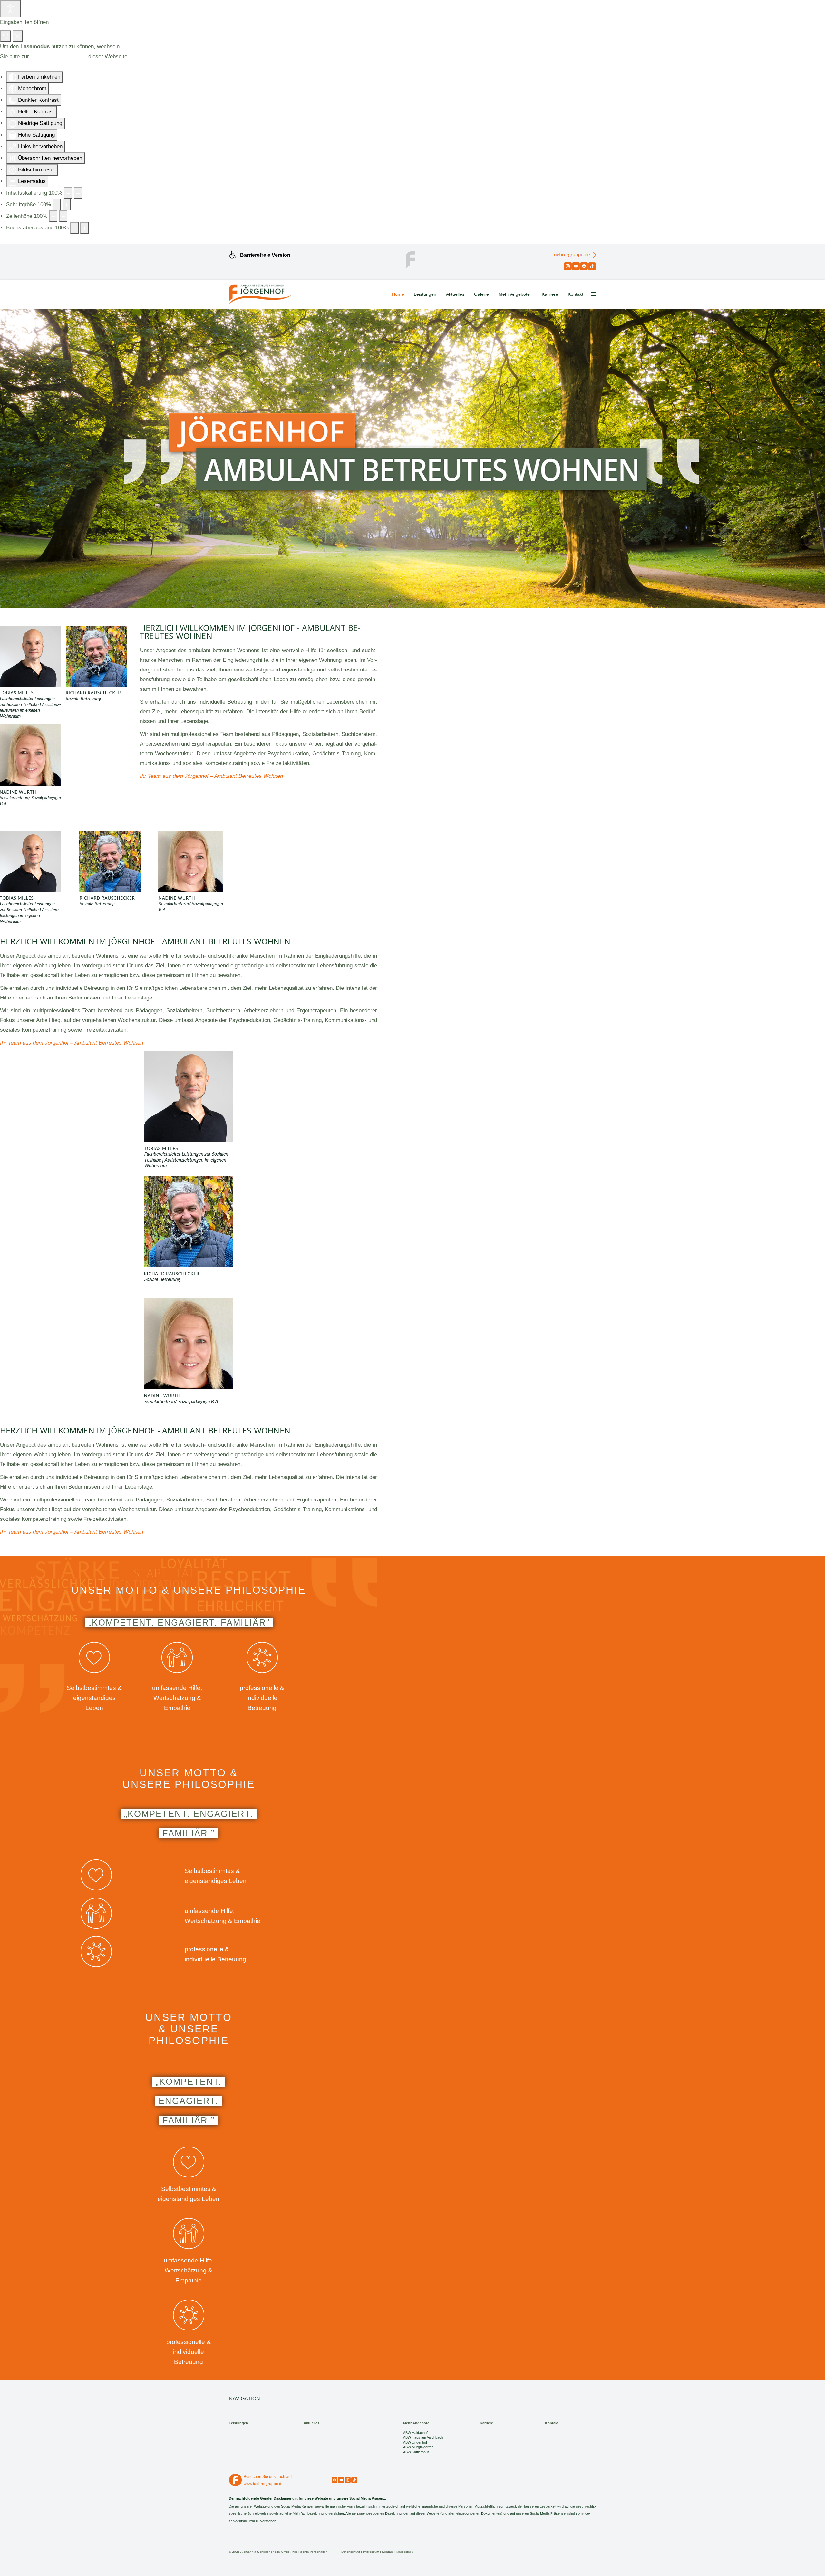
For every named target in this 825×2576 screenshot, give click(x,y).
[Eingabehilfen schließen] (18, 36)
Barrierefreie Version (265, 255)
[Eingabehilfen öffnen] (10, 9)
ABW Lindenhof (415, 2442)
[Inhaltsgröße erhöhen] (78, 193)
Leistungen (425, 294)
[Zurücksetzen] (5, 36)
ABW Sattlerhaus (416, 2452)
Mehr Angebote (514, 294)
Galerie (481, 294)
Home (398, 294)
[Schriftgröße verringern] (57, 205)
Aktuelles (455, 294)
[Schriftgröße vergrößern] (67, 205)
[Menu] (594, 294)
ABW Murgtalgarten (418, 2447)
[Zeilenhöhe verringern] (53, 216)
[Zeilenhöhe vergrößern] (63, 216)
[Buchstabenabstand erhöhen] (84, 228)
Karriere (550, 294)
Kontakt (576, 294)
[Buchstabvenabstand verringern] (74, 228)
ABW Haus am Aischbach (423, 2437)
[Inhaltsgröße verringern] (68, 193)
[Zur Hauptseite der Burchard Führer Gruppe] (412, 259)
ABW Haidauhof (415, 2433)
